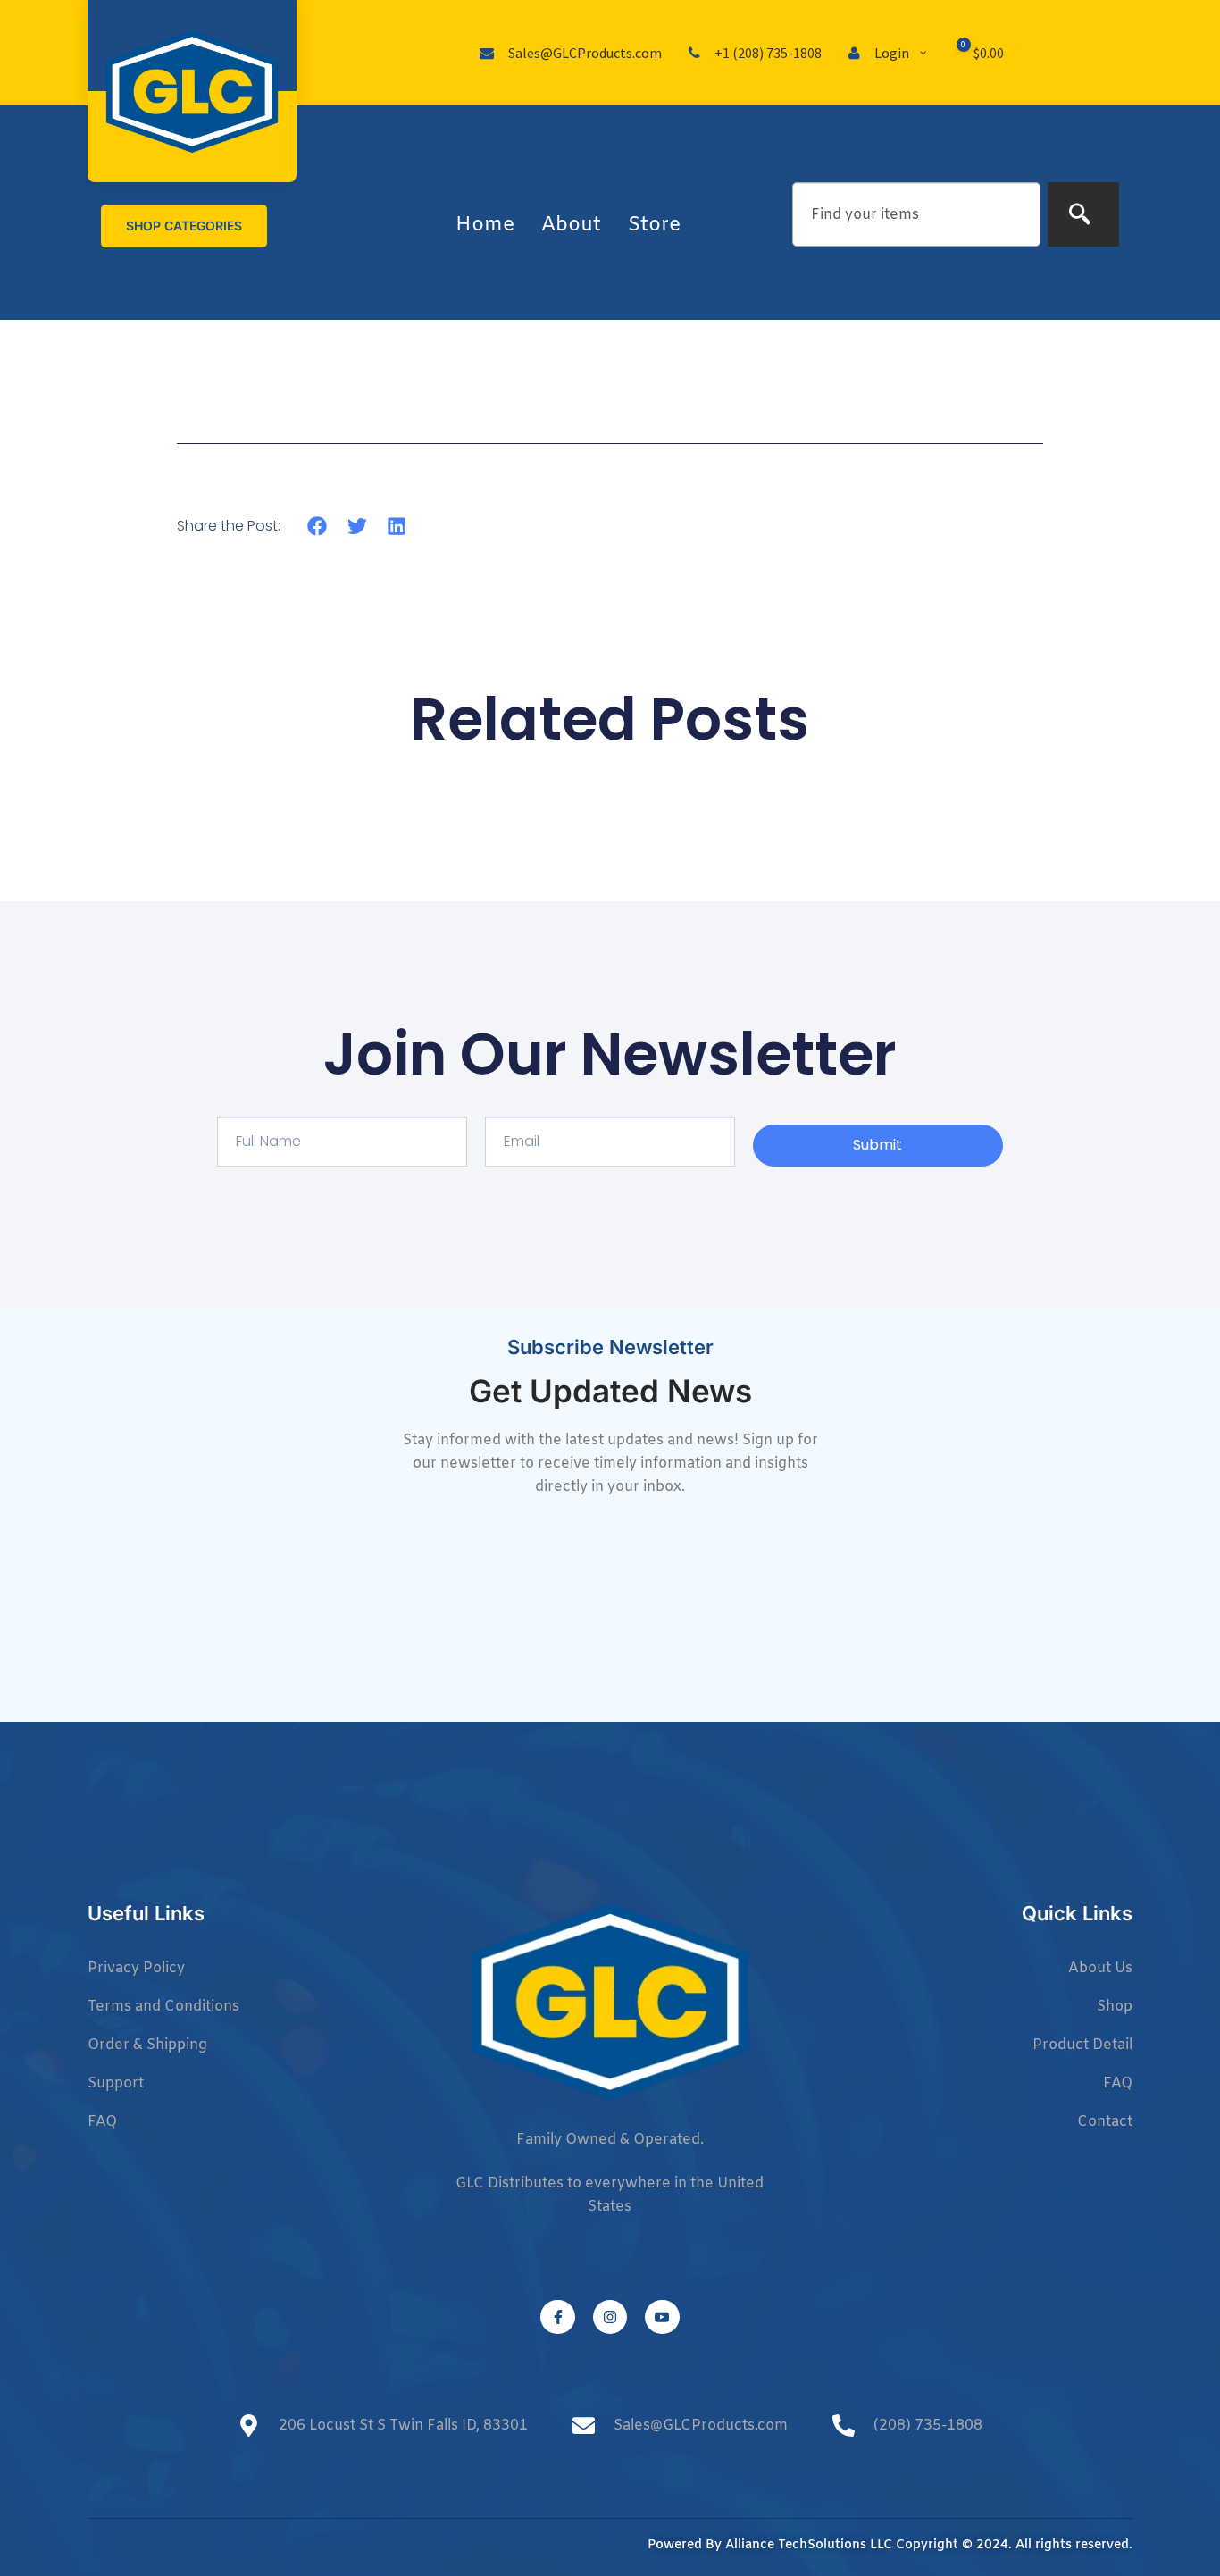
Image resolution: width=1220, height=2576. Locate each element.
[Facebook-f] (557, 2317)
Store (654, 226)
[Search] (1083, 214)
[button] (318, 526)
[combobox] (916, 214)
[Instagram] (610, 2317)
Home (485, 226)
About (571, 226)
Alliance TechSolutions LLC (809, 2545)
